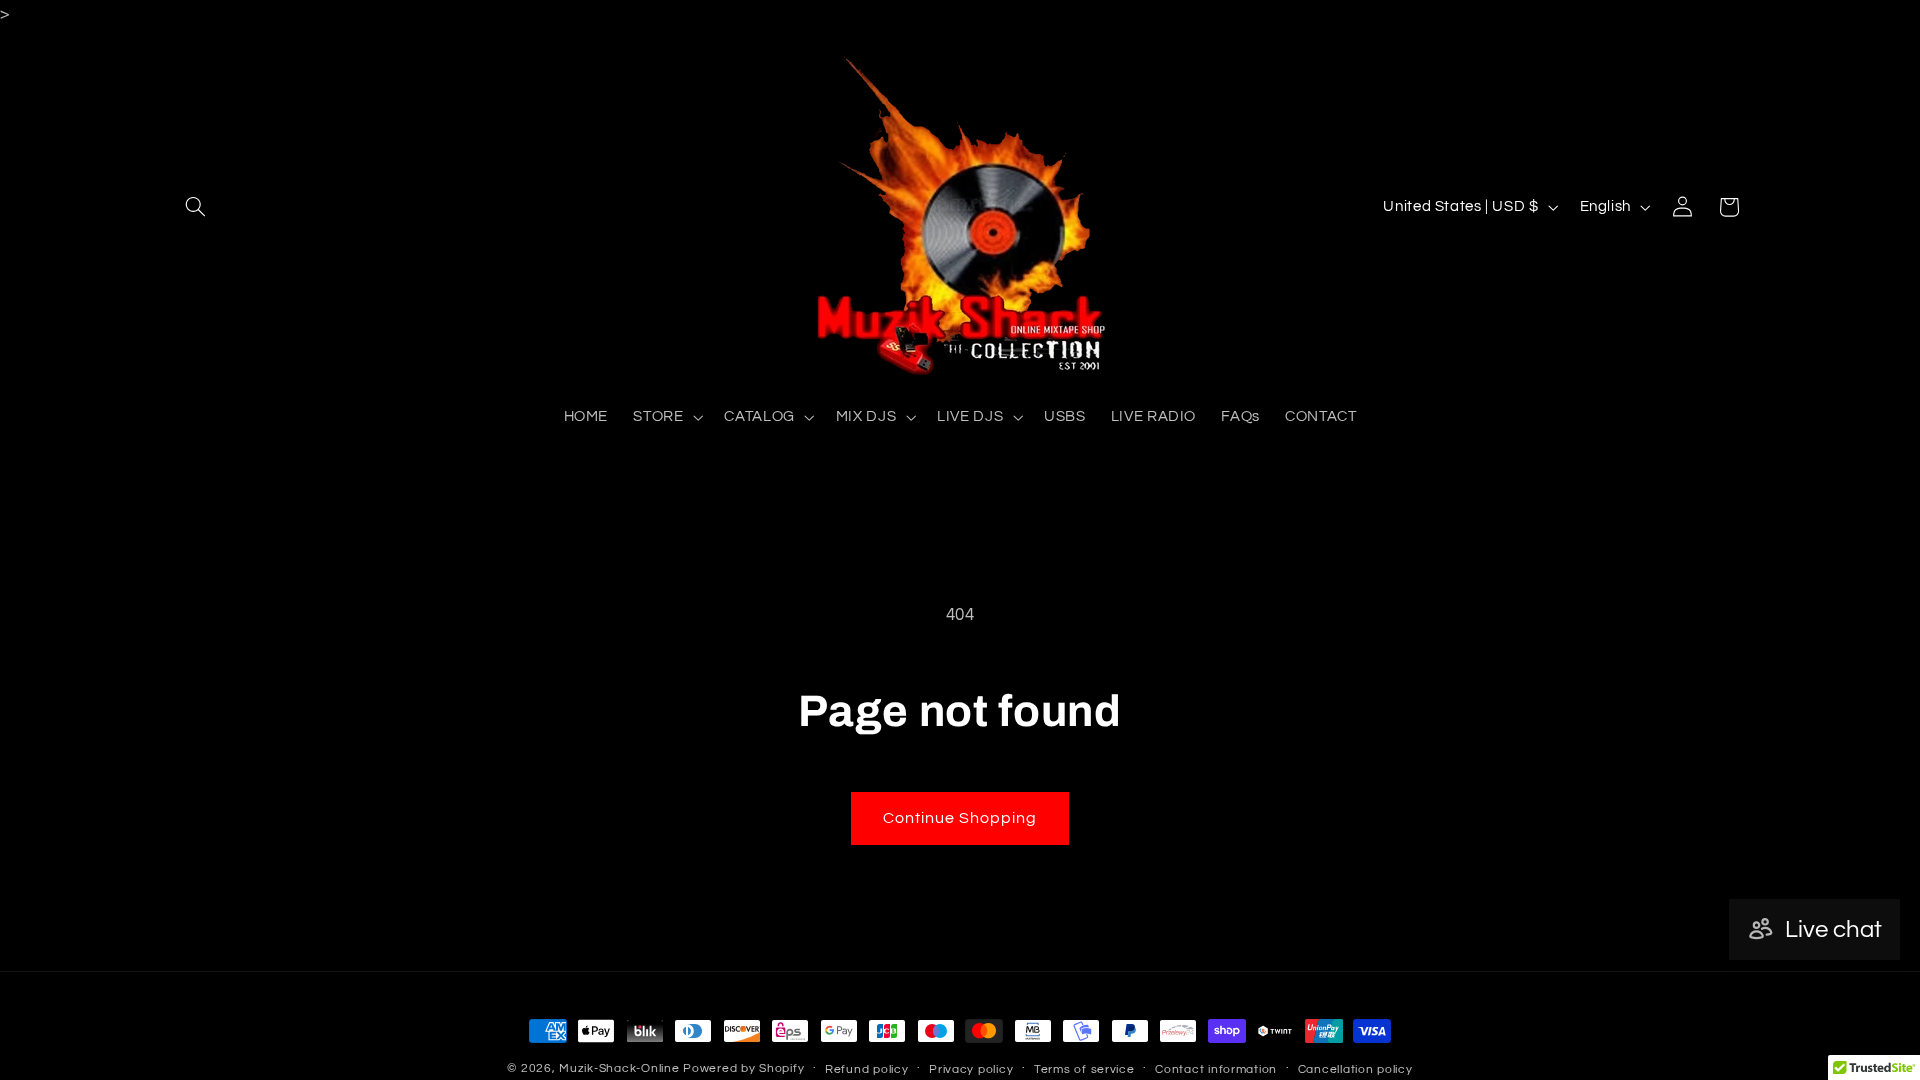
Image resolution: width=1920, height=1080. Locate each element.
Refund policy (867, 1069)
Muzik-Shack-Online (619, 1068)
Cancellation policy (1355, 1069)
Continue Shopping (960, 818)
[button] (196, 207)
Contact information (1216, 1069)
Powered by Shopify (743, 1068)
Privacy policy (971, 1069)
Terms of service (1084, 1069)
